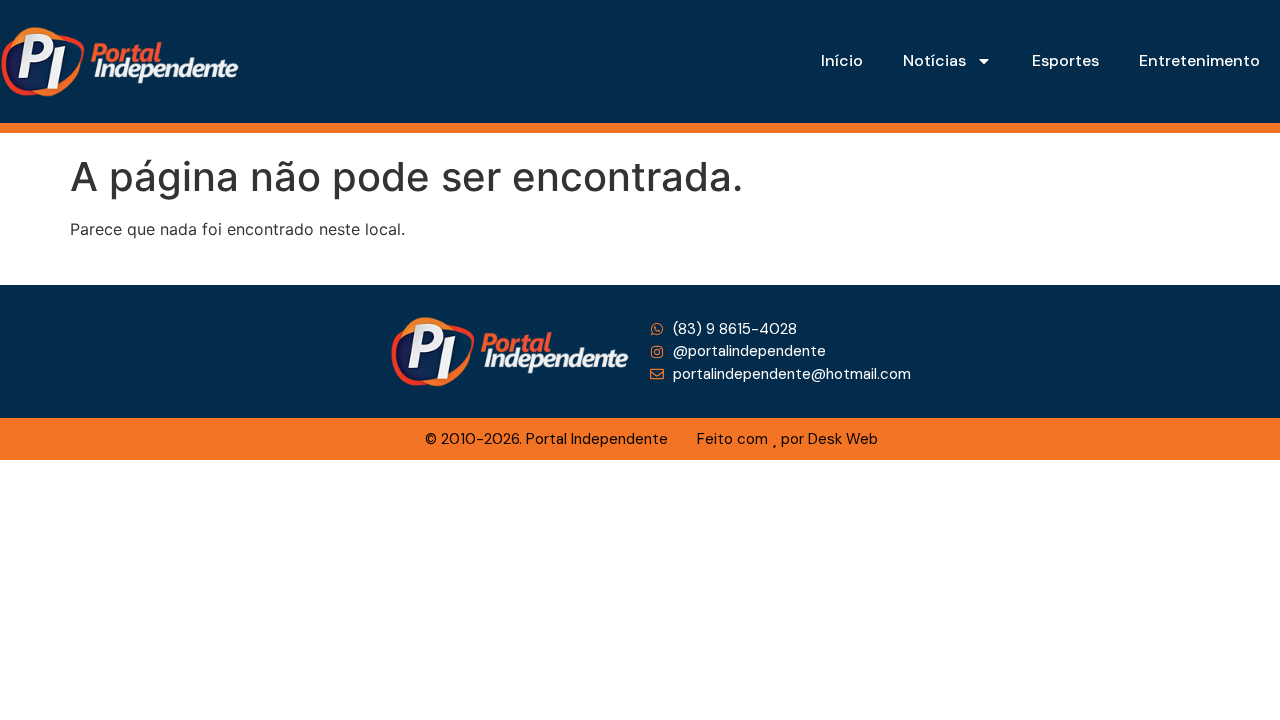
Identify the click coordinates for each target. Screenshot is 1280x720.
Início (842, 60)
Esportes (1065, 60)
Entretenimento (1199, 60)
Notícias (934, 60)
